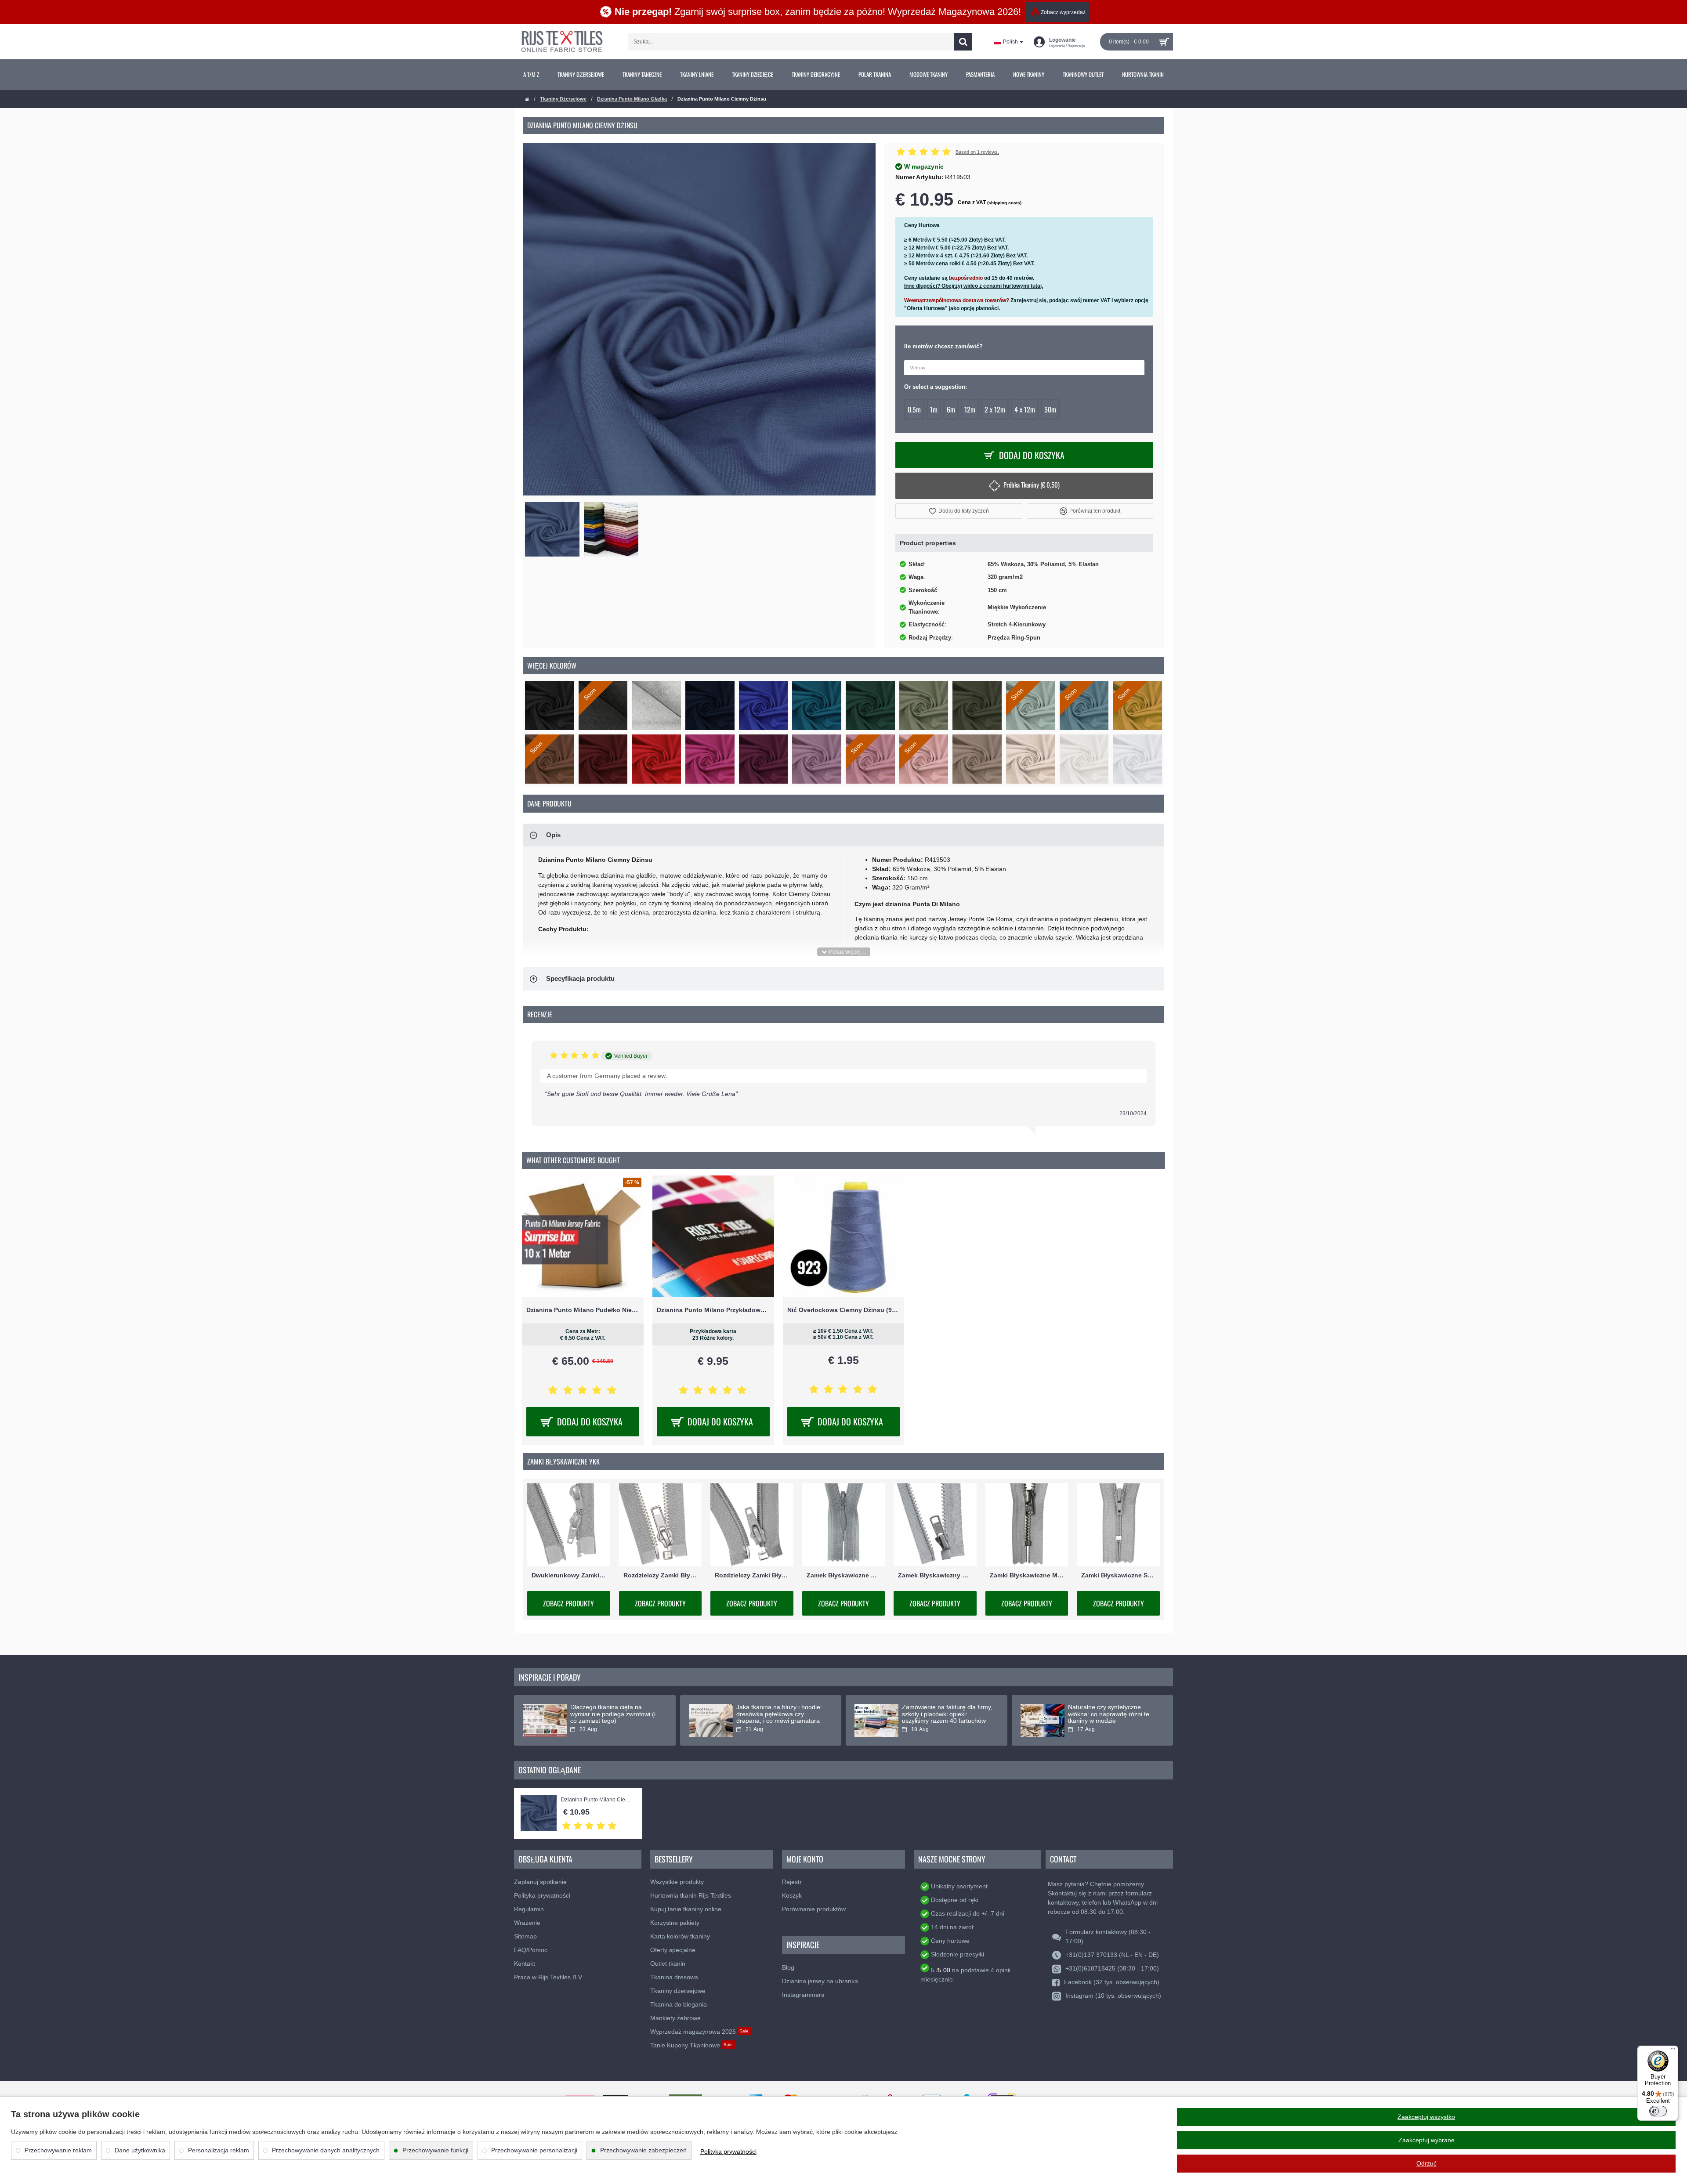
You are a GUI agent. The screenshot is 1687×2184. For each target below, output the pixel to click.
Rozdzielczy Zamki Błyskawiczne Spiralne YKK (752, 1575)
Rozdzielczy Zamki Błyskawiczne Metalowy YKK (661, 1575)
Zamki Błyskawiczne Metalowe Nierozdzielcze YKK (1027, 1575)
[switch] (1658, 2111)
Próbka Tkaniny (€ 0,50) (1032, 485)
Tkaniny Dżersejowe (563, 99)
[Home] (527, 99)
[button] (959, 511)
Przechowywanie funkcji (435, 2150)
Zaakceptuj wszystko (1426, 2117)
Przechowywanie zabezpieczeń (643, 2150)
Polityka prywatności (728, 2151)
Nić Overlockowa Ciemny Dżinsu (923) (844, 1310)
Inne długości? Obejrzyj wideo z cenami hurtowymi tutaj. (974, 286)
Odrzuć (1426, 2163)
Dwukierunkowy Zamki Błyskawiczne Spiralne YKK (569, 1575)
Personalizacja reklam (219, 2150)
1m (934, 409)
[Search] (963, 42)
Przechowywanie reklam (58, 2150)
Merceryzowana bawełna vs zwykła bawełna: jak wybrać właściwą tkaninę (1107, 1714)
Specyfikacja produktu (580, 978)
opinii (1003, 1970)
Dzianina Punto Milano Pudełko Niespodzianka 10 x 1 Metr (583, 1310)
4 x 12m (1025, 409)
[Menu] (1673, 2051)
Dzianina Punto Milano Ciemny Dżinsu (597, 1800)
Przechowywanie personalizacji (534, 2150)
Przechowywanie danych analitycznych (326, 2150)
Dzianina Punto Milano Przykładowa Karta (713, 1310)
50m (1050, 409)
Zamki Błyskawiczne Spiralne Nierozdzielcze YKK (1118, 1575)
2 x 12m (995, 409)
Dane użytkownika (140, 2150)
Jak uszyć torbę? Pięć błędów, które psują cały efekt (612, 1710)
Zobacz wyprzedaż (1063, 12)
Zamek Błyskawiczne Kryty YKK (844, 1575)
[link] (531, 75)
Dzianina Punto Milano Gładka (632, 99)
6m (951, 409)
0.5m (914, 409)
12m (970, 409)
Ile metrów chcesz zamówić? (943, 346)
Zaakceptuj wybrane (1426, 2140)
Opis (553, 835)
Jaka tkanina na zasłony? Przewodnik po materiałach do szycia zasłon (944, 1714)
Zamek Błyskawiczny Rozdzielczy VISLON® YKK (935, 1575)
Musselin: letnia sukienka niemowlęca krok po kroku (773, 1710)
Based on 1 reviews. (977, 152)
